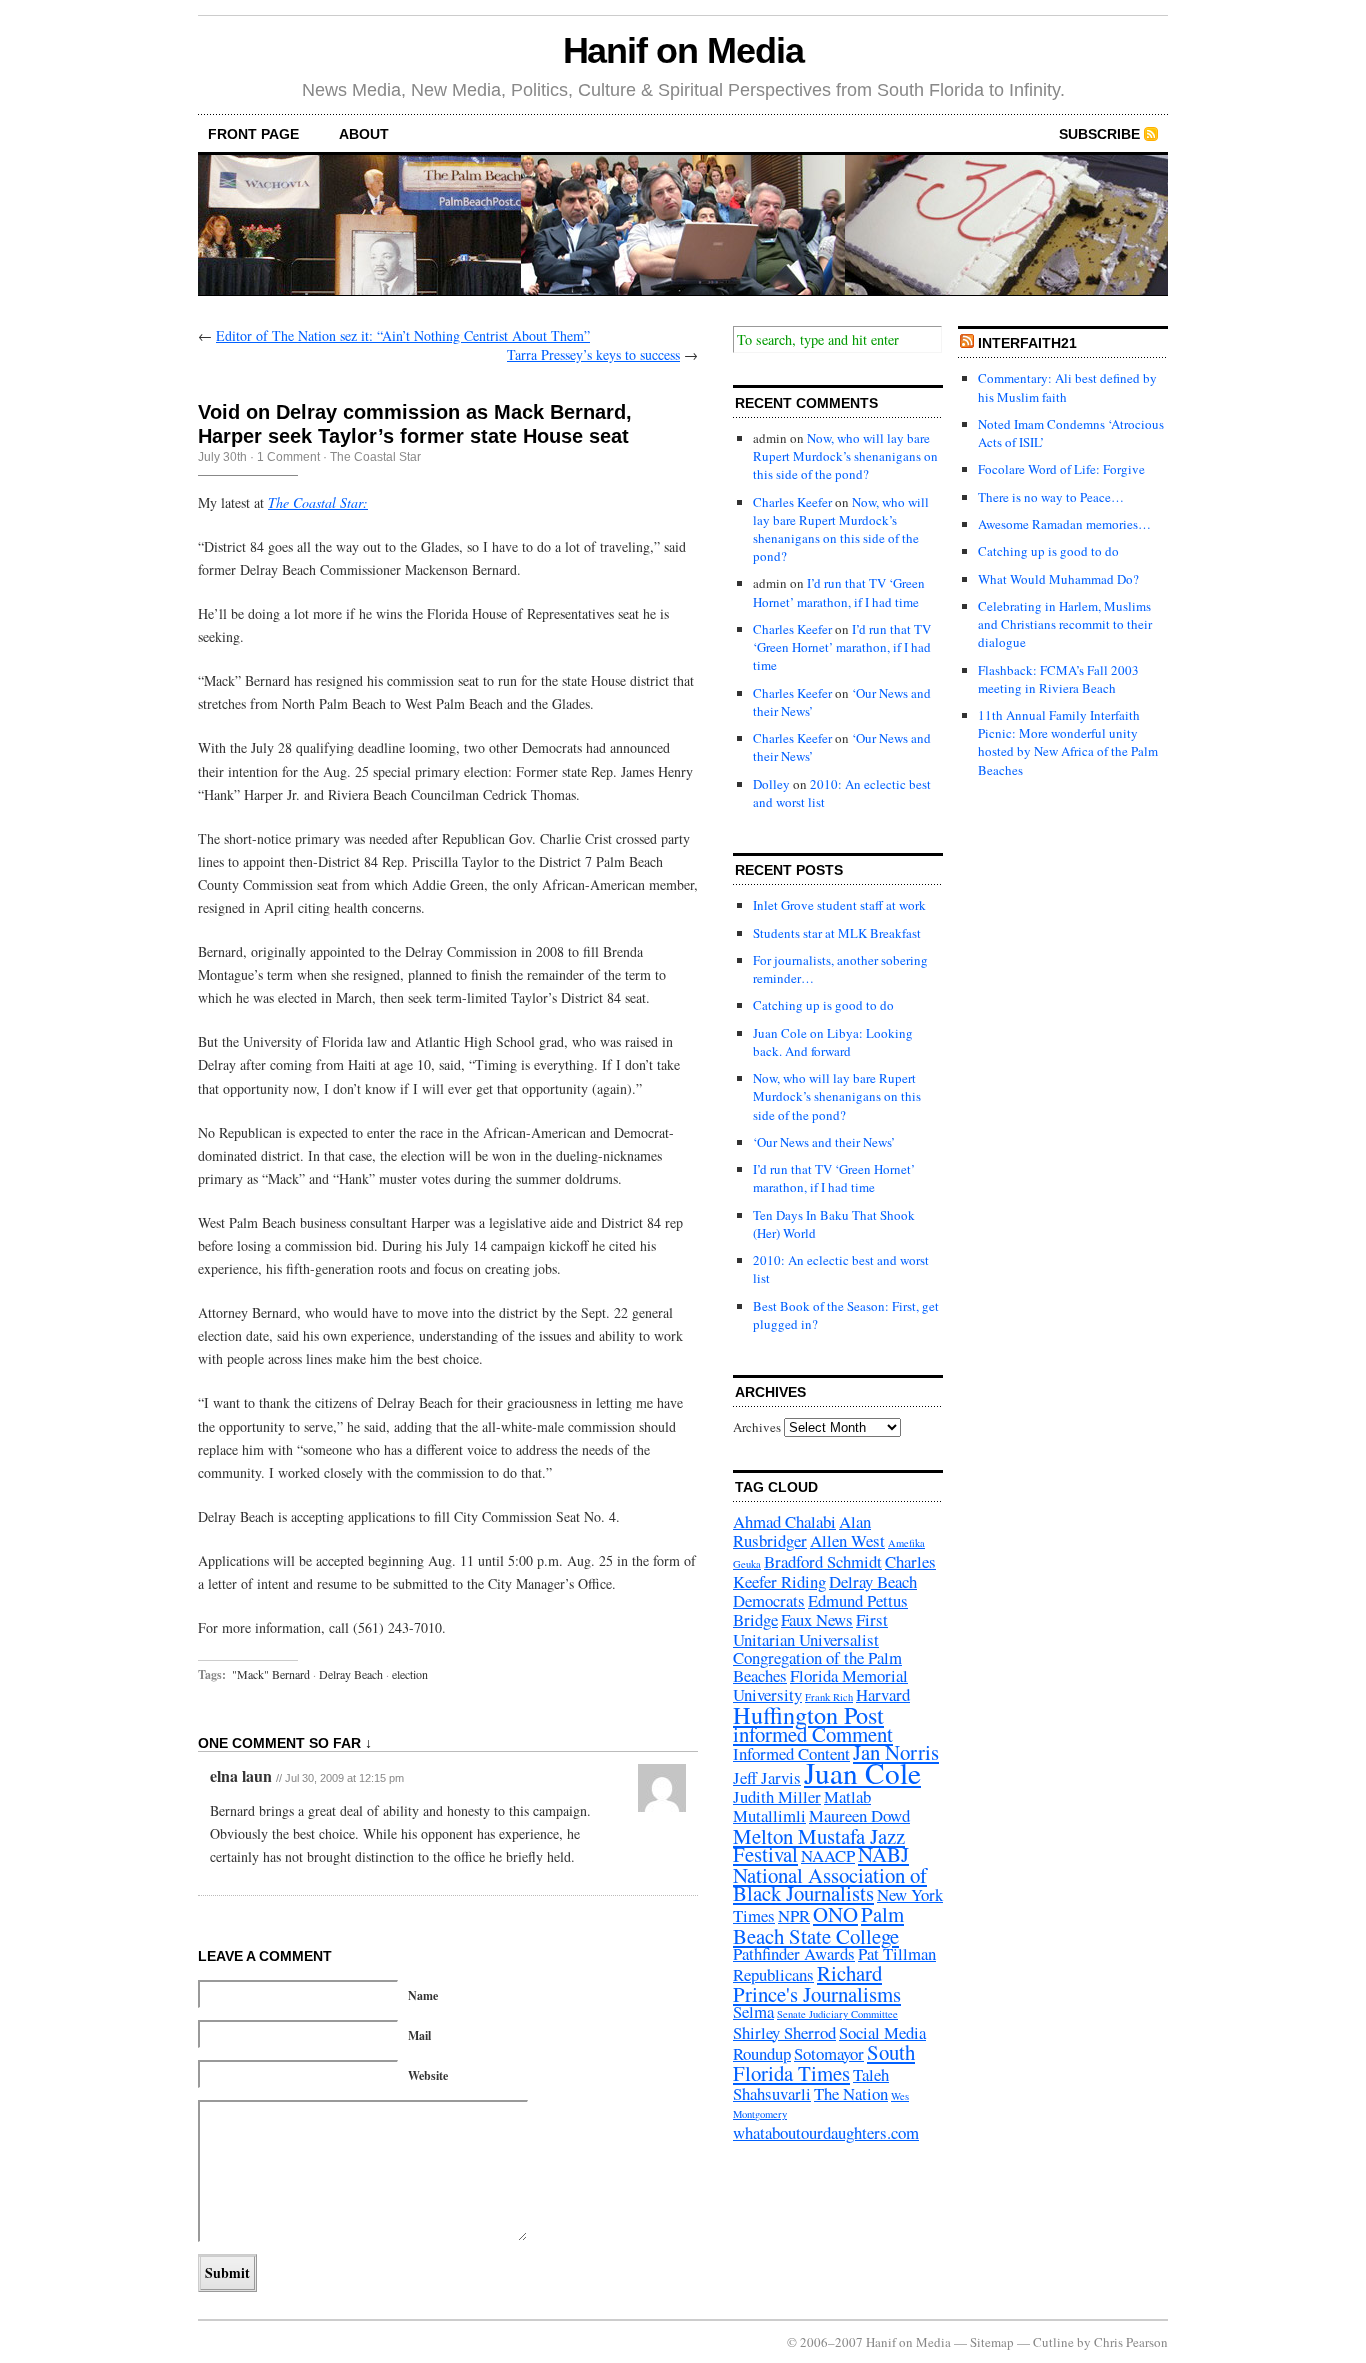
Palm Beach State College (818, 1924)
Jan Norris (896, 1752)
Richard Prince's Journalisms (817, 1983)
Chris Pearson (1131, 2342)
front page (253, 134)
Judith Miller (777, 1796)
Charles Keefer (792, 502)
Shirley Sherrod (784, 2032)
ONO (835, 1914)
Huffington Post (808, 1714)
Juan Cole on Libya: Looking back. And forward (833, 1042)
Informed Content (791, 1753)
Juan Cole (862, 1772)
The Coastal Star (375, 457)
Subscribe (1099, 134)
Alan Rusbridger (802, 1531)
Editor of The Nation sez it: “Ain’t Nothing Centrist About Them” (403, 335)
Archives (757, 1427)
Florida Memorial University (820, 1685)
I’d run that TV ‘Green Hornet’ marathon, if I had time (839, 592)
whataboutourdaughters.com (826, 2132)
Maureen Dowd (859, 1815)
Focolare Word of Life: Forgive (1061, 469)
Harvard (883, 1694)
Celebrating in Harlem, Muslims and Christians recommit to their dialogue (1065, 624)
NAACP (828, 1855)
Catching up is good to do (823, 1005)
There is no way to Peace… (1051, 497)
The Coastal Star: (318, 502)
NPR (794, 1915)
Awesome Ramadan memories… (1064, 524)
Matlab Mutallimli (802, 1806)
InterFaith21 (1027, 343)
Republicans (773, 1974)
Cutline (1053, 2342)
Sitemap (992, 2342)
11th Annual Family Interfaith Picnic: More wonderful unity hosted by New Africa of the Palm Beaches (1068, 742)
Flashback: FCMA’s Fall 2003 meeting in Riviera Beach (1058, 679)
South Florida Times (824, 2062)
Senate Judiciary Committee (837, 2014)
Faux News (817, 1619)
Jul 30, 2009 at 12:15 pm (344, 1778)
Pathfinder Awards (794, 1953)
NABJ (883, 1854)
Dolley (771, 784)
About (364, 134)
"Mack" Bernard (271, 1674)
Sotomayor (829, 2053)
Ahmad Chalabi (784, 1521)
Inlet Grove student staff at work (839, 905)
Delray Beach (351, 1674)
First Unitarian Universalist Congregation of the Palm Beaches (817, 1647)
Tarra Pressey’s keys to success (593, 354)
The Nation (851, 2093)
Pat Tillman (897, 1953)
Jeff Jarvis (767, 1777)
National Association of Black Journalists (830, 1884)
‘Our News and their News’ (824, 1142)
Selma (753, 2011)
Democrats (769, 1600)
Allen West (847, 1540)
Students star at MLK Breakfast (837, 933)
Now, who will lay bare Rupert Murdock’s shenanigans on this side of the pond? (845, 456)
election (410, 1674)
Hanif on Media (683, 50)
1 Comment (288, 457)
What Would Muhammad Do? (1058, 579)
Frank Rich (829, 1697)
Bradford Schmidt (823, 1561)
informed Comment (813, 1734)
